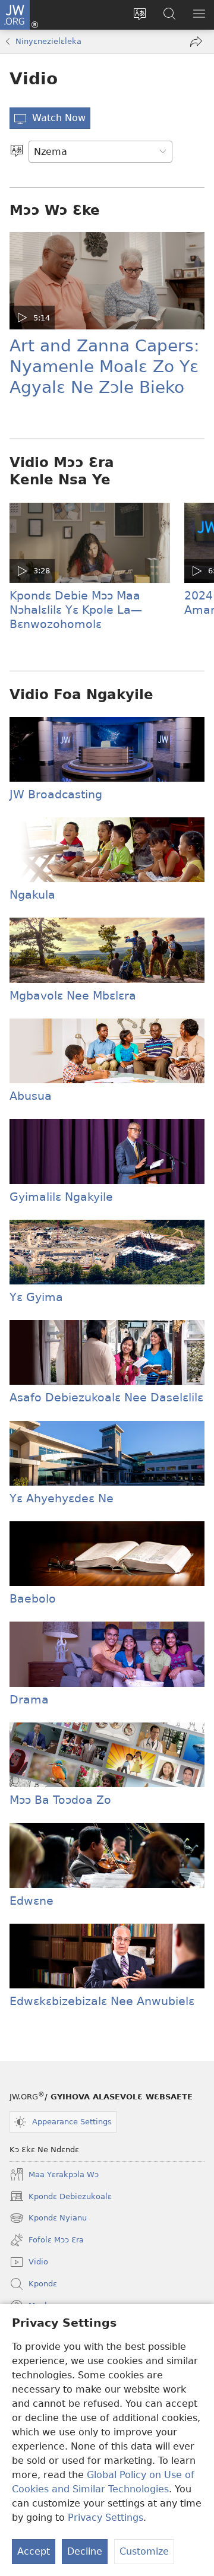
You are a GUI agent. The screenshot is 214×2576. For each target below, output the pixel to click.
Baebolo (33, 1599)
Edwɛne (32, 1901)
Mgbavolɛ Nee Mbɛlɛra (73, 996)
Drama (29, 1700)
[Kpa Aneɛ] (17, 152)
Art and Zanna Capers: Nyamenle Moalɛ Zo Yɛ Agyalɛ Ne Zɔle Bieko (104, 367)
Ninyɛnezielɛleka (48, 41)
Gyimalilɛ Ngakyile (61, 1197)
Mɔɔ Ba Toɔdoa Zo (60, 1800)
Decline (85, 2551)
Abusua (31, 1096)
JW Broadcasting (56, 794)
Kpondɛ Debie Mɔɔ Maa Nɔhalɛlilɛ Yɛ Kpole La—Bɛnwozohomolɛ (76, 610)
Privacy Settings (106, 2518)
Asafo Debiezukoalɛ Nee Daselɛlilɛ (106, 1398)
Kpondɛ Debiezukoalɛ (61, 2198)
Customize (144, 2551)
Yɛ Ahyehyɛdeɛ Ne (62, 1498)
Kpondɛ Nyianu (48, 2219)
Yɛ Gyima (36, 1297)
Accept (34, 2551)
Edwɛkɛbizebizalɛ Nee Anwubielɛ (102, 2001)
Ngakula (32, 895)
